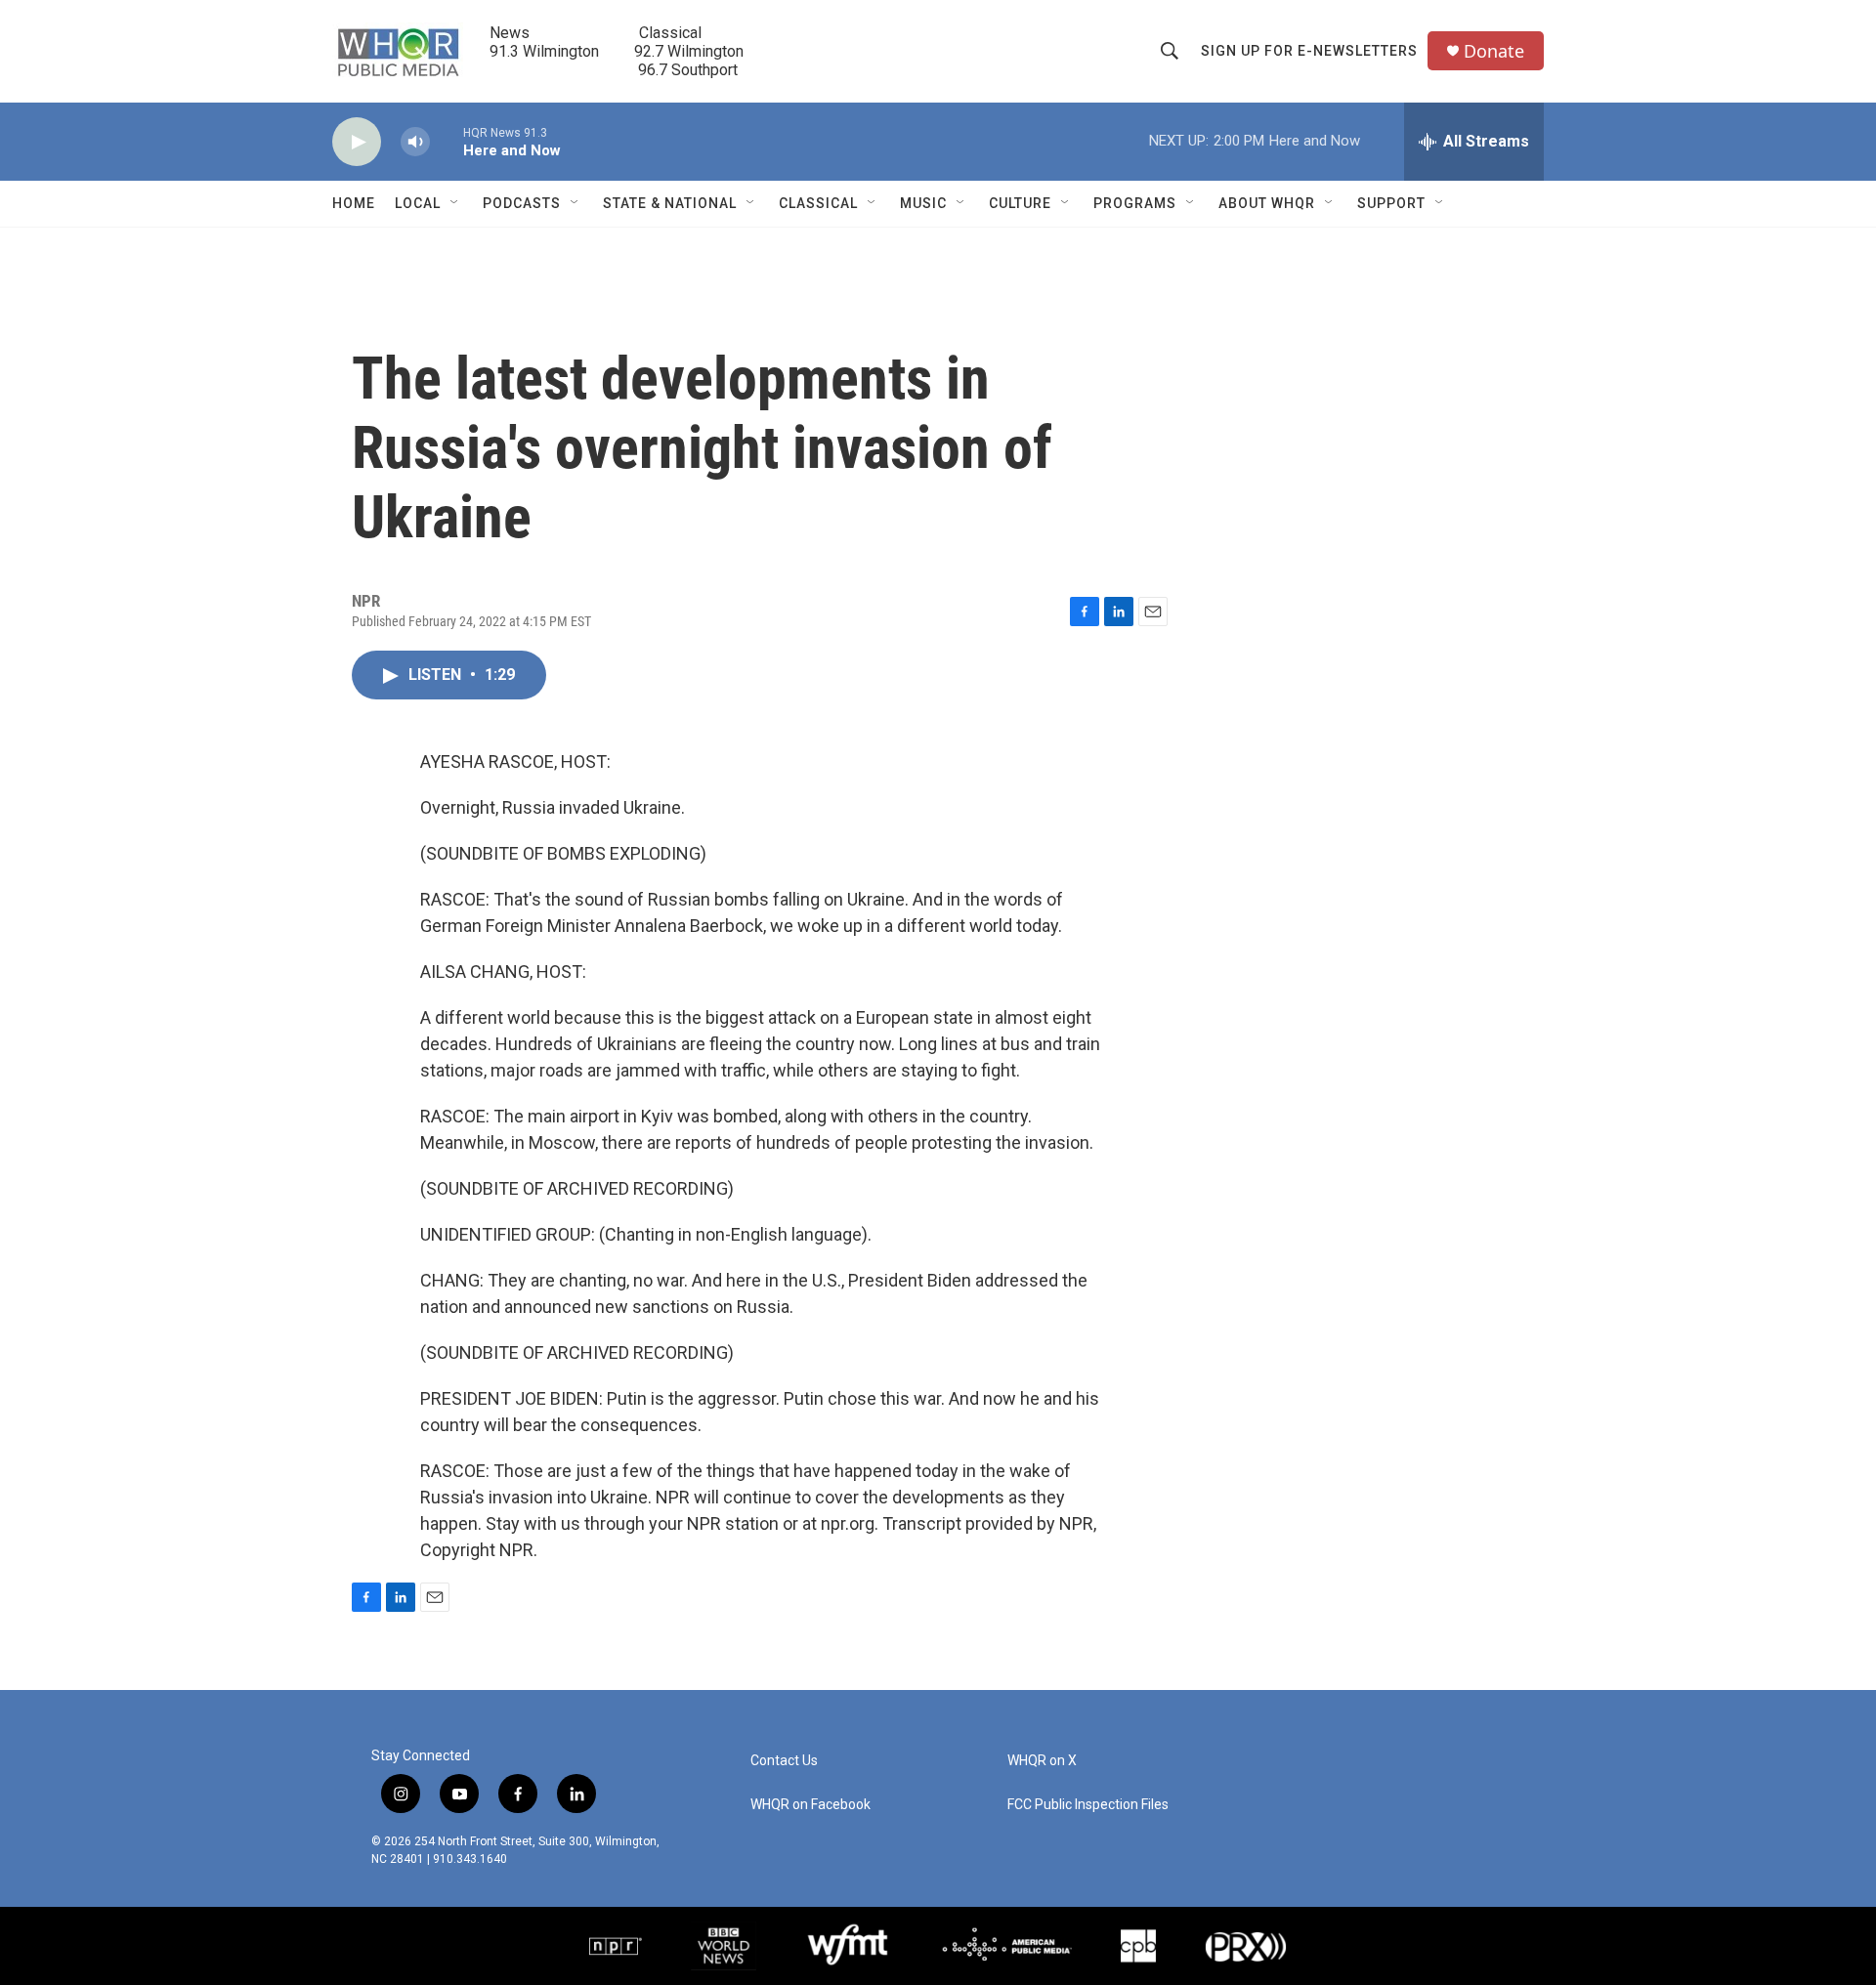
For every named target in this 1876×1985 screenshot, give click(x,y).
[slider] (447, 141)
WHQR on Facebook (810, 1805)
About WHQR (1267, 203)
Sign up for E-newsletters (1309, 51)
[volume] (415, 142)
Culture (1020, 203)
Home (354, 203)
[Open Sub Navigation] (455, 203)
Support (1391, 203)
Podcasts (522, 203)
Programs (1135, 203)
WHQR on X (1042, 1761)
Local (418, 203)
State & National (670, 203)
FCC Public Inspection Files (1088, 1805)
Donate (1494, 51)
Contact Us (784, 1761)
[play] (357, 142)
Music (923, 203)
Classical (818, 203)
